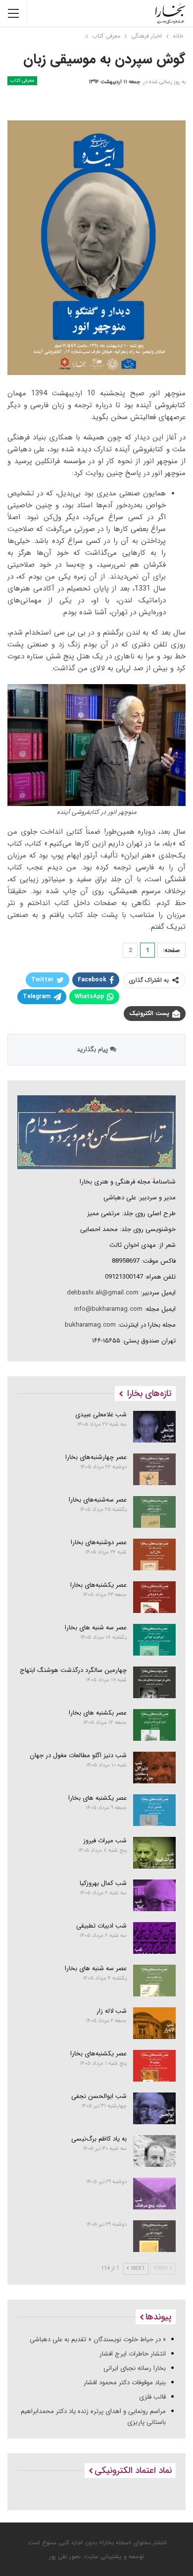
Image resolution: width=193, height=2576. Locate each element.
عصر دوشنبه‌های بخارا (99, 1542)
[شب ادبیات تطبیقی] (155, 1938)
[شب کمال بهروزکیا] (155, 1895)
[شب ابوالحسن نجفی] (155, 2108)
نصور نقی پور (65, 2556)
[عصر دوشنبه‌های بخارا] (155, 1555)
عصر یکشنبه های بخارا (97, 1798)
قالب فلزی (152, 2397)
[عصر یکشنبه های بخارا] (155, 1810)
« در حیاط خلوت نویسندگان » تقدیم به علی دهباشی (98, 2339)
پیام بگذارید (93, 1049)
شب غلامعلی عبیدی (101, 1415)
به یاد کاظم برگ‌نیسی (99, 2139)
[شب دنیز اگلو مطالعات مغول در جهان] (155, 1768)
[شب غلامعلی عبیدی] (155, 1427)
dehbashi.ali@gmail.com (103, 1293)
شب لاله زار (112, 2011)
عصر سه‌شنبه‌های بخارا (98, 1500)
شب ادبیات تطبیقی (101, 1926)
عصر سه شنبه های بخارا (96, 1628)
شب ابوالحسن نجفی (99, 2096)
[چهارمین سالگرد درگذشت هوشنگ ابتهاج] (155, 1682)
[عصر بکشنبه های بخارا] (155, 1725)
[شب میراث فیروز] (155, 1853)
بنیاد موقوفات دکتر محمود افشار (125, 2383)
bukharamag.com (90, 1325)
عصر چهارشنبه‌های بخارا (96, 1457)
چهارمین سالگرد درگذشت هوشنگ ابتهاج (73, 1670)
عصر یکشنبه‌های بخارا (98, 1585)
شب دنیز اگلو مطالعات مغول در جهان (78, 1755)
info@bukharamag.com (108, 1309)
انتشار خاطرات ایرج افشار (133, 2354)
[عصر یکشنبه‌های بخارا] (155, 1597)
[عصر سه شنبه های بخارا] (155, 1640)
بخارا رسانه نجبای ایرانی (135, 2368)
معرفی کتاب (22, 80)
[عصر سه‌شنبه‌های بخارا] (155, 1512)
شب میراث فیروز (105, 1841)
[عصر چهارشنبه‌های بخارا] (155, 1469)
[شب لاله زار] (155, 2023)
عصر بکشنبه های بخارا (98, 1713)
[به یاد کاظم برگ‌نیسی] (155, 2151)
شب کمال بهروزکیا (103, 1883)
